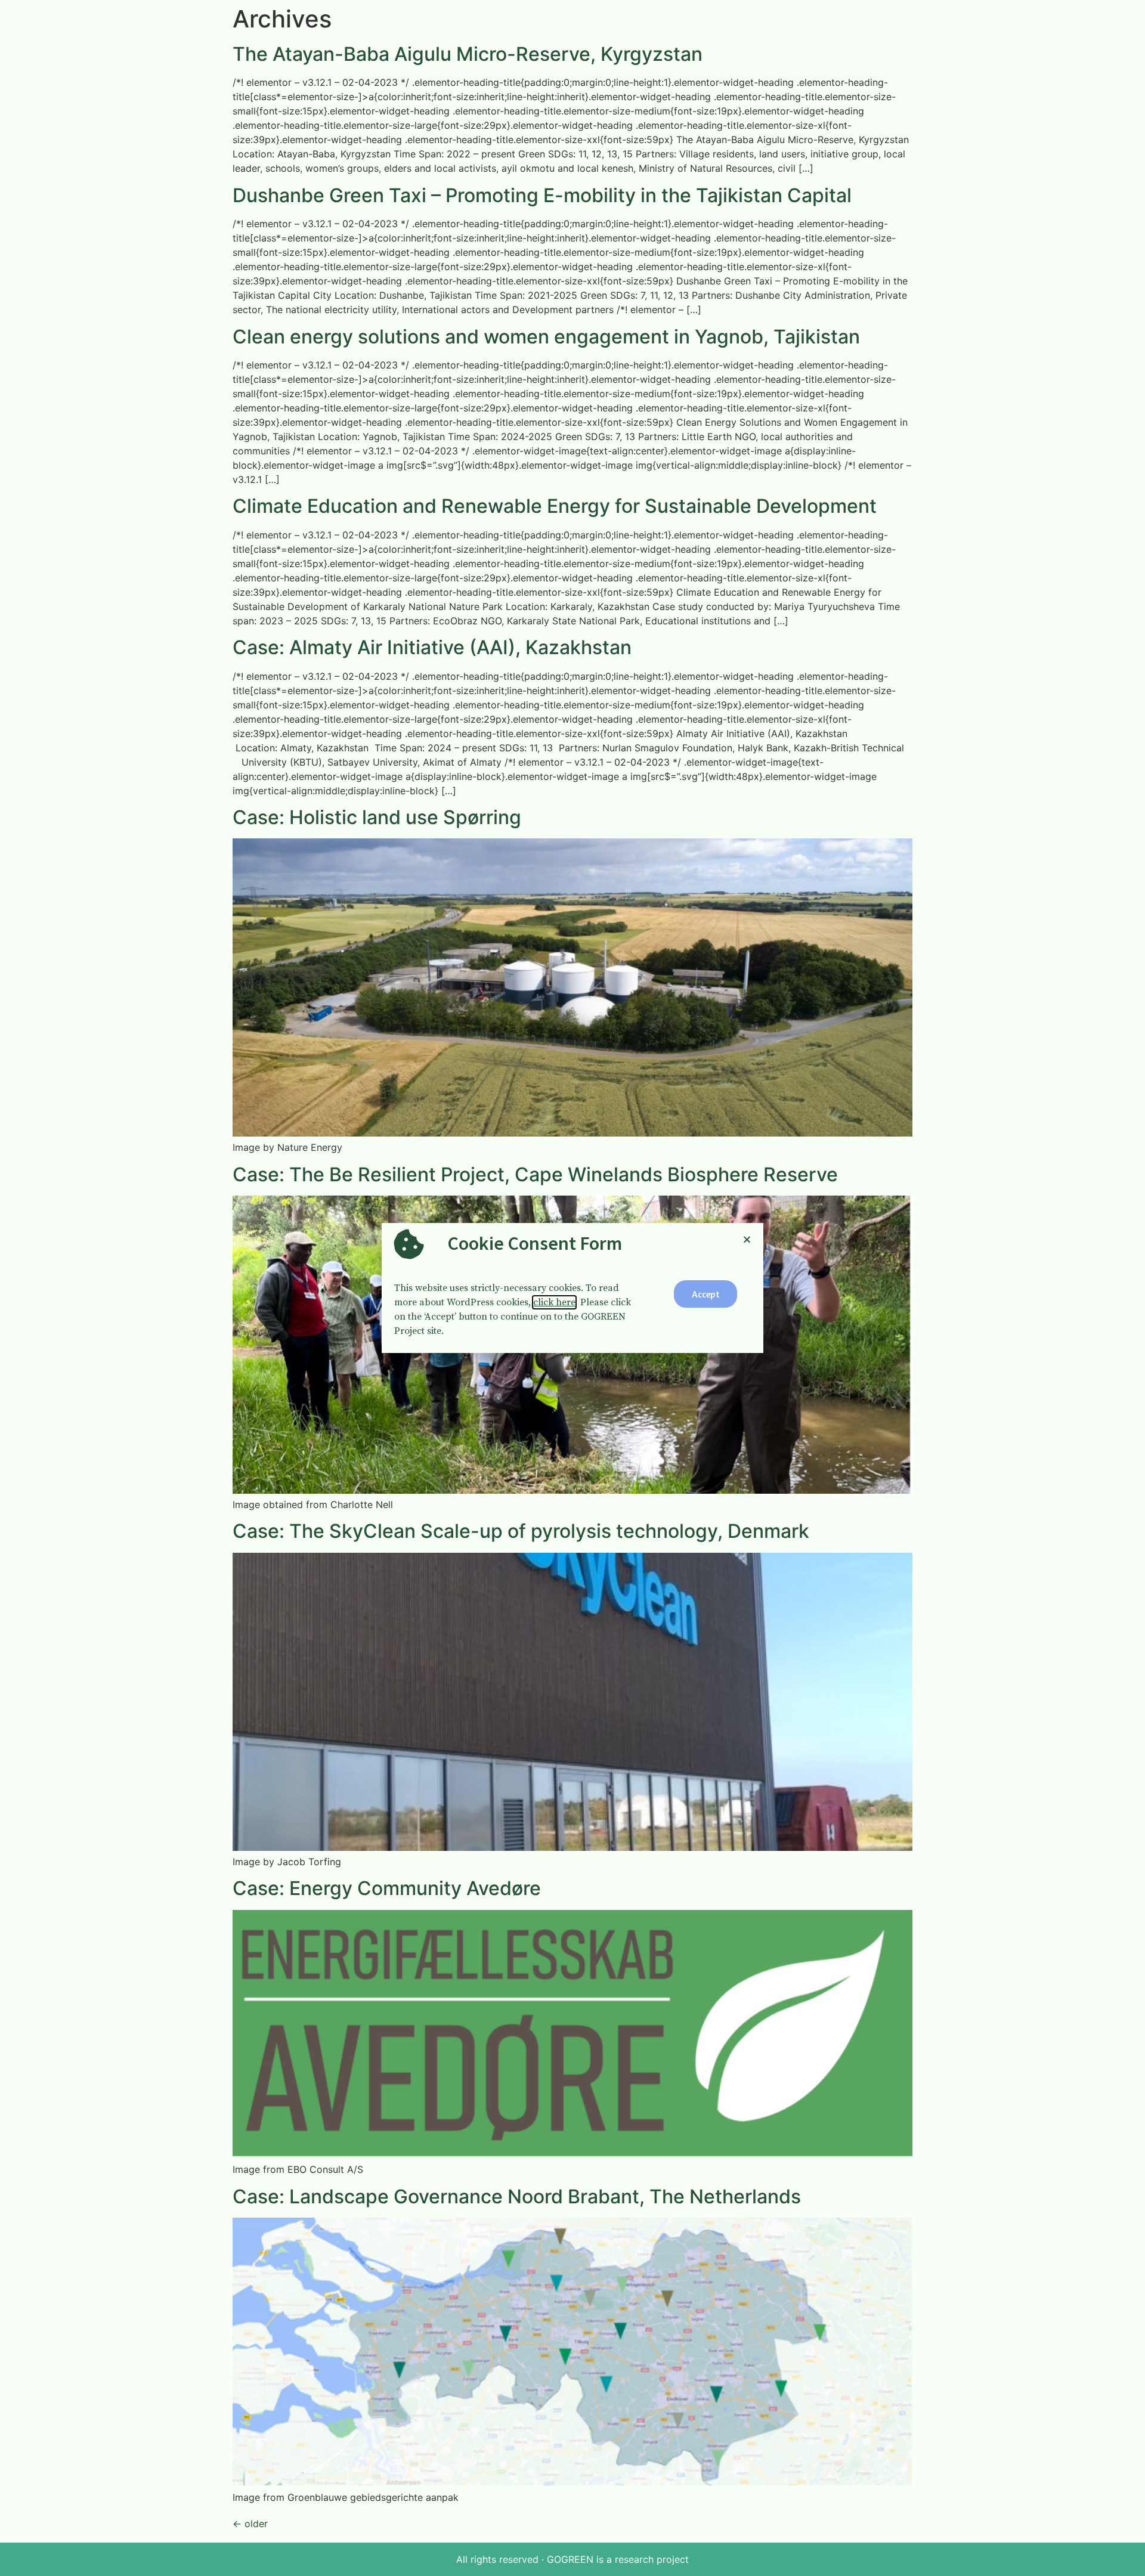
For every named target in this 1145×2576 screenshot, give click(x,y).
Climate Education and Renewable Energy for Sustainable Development (555, 506)
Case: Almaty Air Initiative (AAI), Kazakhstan (432, 647)
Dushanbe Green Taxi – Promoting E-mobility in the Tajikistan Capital (542, 195)
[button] (705, 1294)
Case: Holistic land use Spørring (377, 817)
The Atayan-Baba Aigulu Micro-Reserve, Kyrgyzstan (468, 54)
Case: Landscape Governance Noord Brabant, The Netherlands (517, 2196)
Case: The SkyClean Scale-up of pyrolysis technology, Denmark (521, 1531)
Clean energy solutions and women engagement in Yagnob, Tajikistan (546, 337)
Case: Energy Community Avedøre (387, 1888)
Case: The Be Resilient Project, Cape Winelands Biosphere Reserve (535, 1174)
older (250, 2524)
